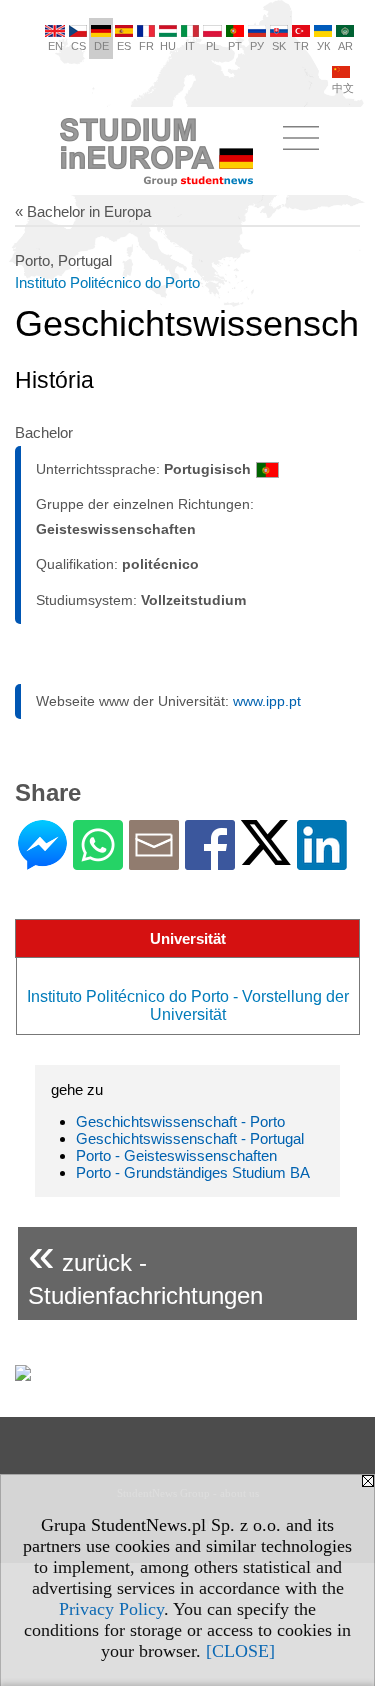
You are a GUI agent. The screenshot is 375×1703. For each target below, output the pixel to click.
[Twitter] (266, 856)
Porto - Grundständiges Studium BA (193, 1172)
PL (212, 46)
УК (323, 46)
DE (101, 46)
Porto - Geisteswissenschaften (176, 1155)
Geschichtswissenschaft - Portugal (190, 1138)
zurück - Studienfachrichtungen (145, 1268)
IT (190, 46)
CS (78, 46)
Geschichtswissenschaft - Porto (180, 1121)
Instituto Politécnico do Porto (107, 282)
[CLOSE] (240, 1651)
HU (168, 46)
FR (146, 46)
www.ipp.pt (267, 701)
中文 (343, 88)
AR (345, 46)
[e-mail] (154, 861)
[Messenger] (42, 861)
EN (55, 46)
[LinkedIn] (322, 861)
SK (279, 46)
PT (235, 46)
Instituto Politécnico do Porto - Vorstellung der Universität (188, 1005)
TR (301, 46)
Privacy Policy (111, 1609)
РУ (257, 46)
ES (124, 46)
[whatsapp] (98, 861)
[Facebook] (210, 861)
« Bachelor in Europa (83, 211)
